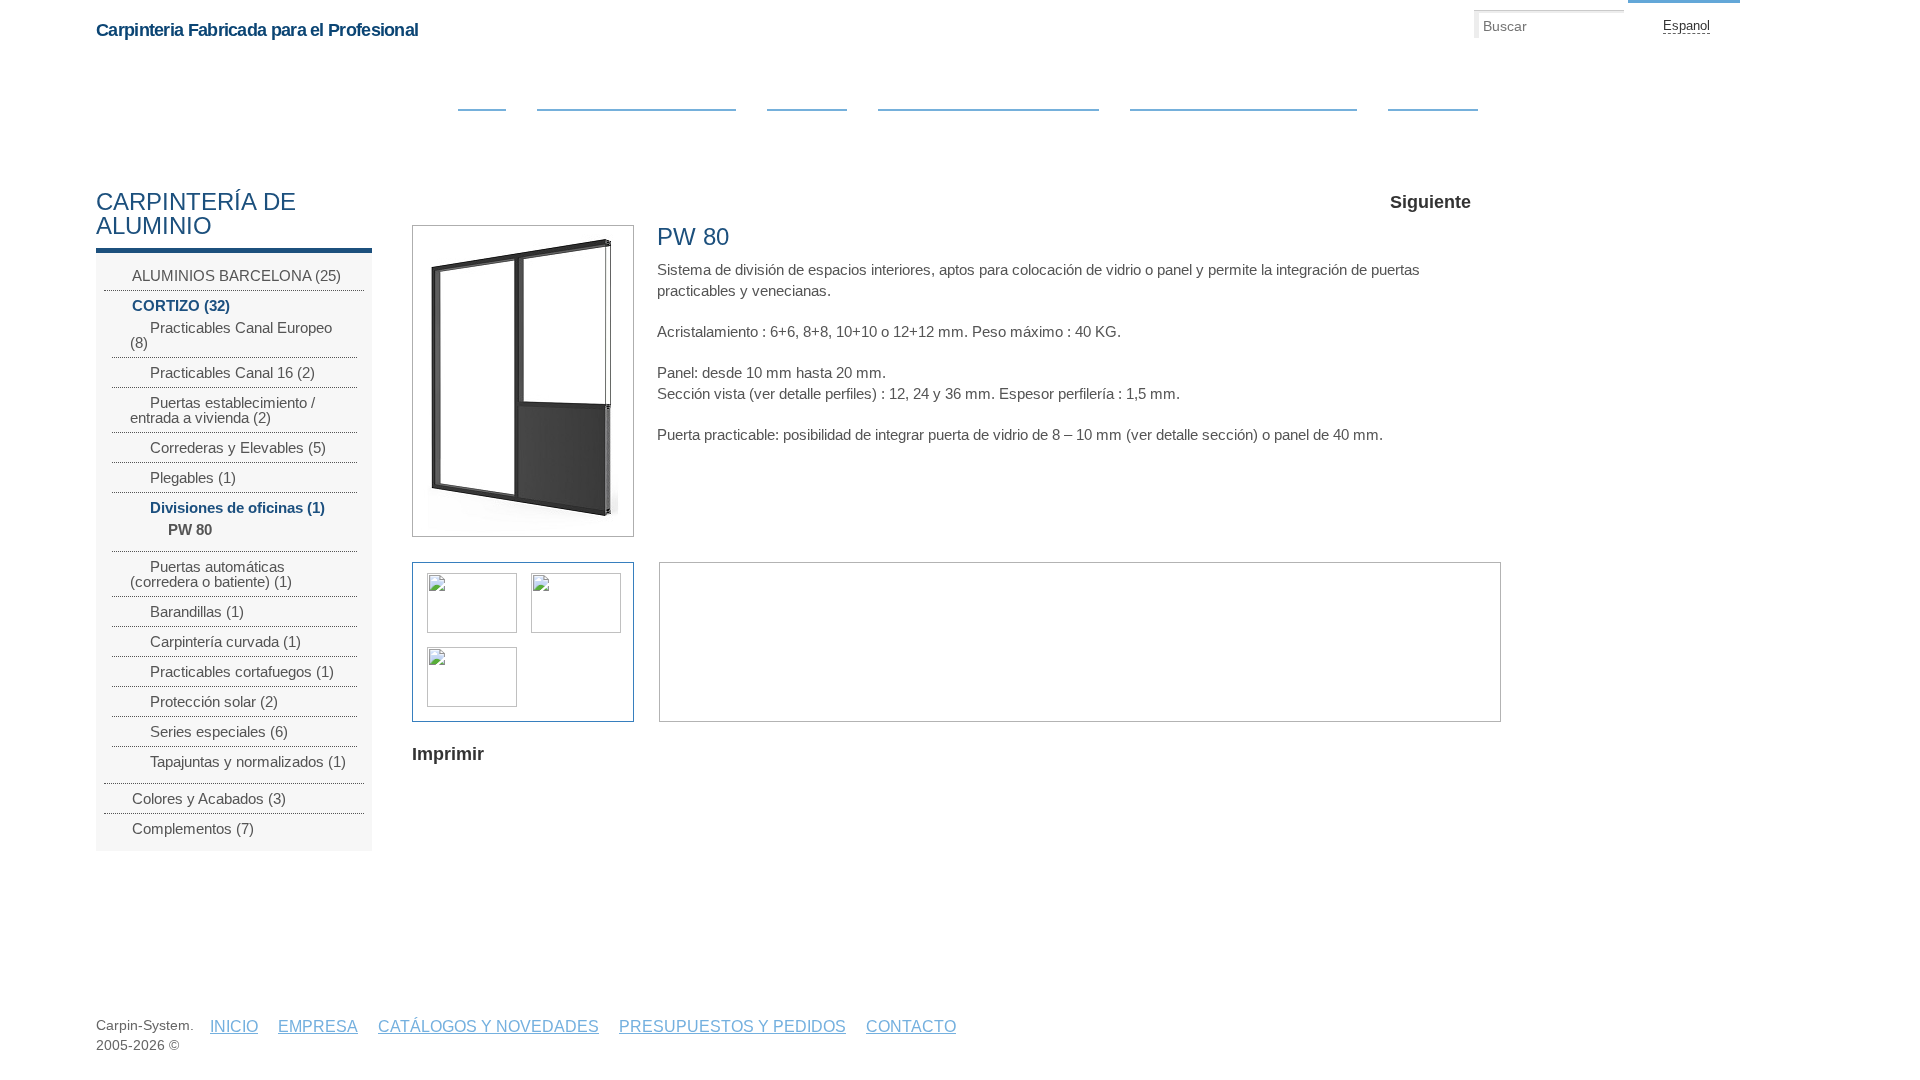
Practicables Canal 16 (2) (232, 372)
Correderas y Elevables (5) (238, 447)
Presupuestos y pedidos (1243, 100)
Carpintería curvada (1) (225, 641)
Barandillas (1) (197, 611)
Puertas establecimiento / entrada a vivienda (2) (222, 410)
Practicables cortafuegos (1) (242, 671)
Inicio (482, 100)
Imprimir (448, 754)
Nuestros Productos (636, 100)
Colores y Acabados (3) (209, 798)
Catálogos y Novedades (988, 100)
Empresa (807, 100)
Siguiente (1430, 202)
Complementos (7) (193, 828)
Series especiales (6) (219, 731)
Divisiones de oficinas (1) (237, 507)
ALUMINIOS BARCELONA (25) (236, 275)
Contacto (1433, 100)
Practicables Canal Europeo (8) (231, 335)
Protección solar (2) (214, 701)
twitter (1812, 25)
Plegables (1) (193, 477)
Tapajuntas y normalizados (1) (248, 761)
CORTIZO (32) (181, 305)
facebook (1778, 25)
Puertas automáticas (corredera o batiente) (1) (211, 574)
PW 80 (190, 529)
